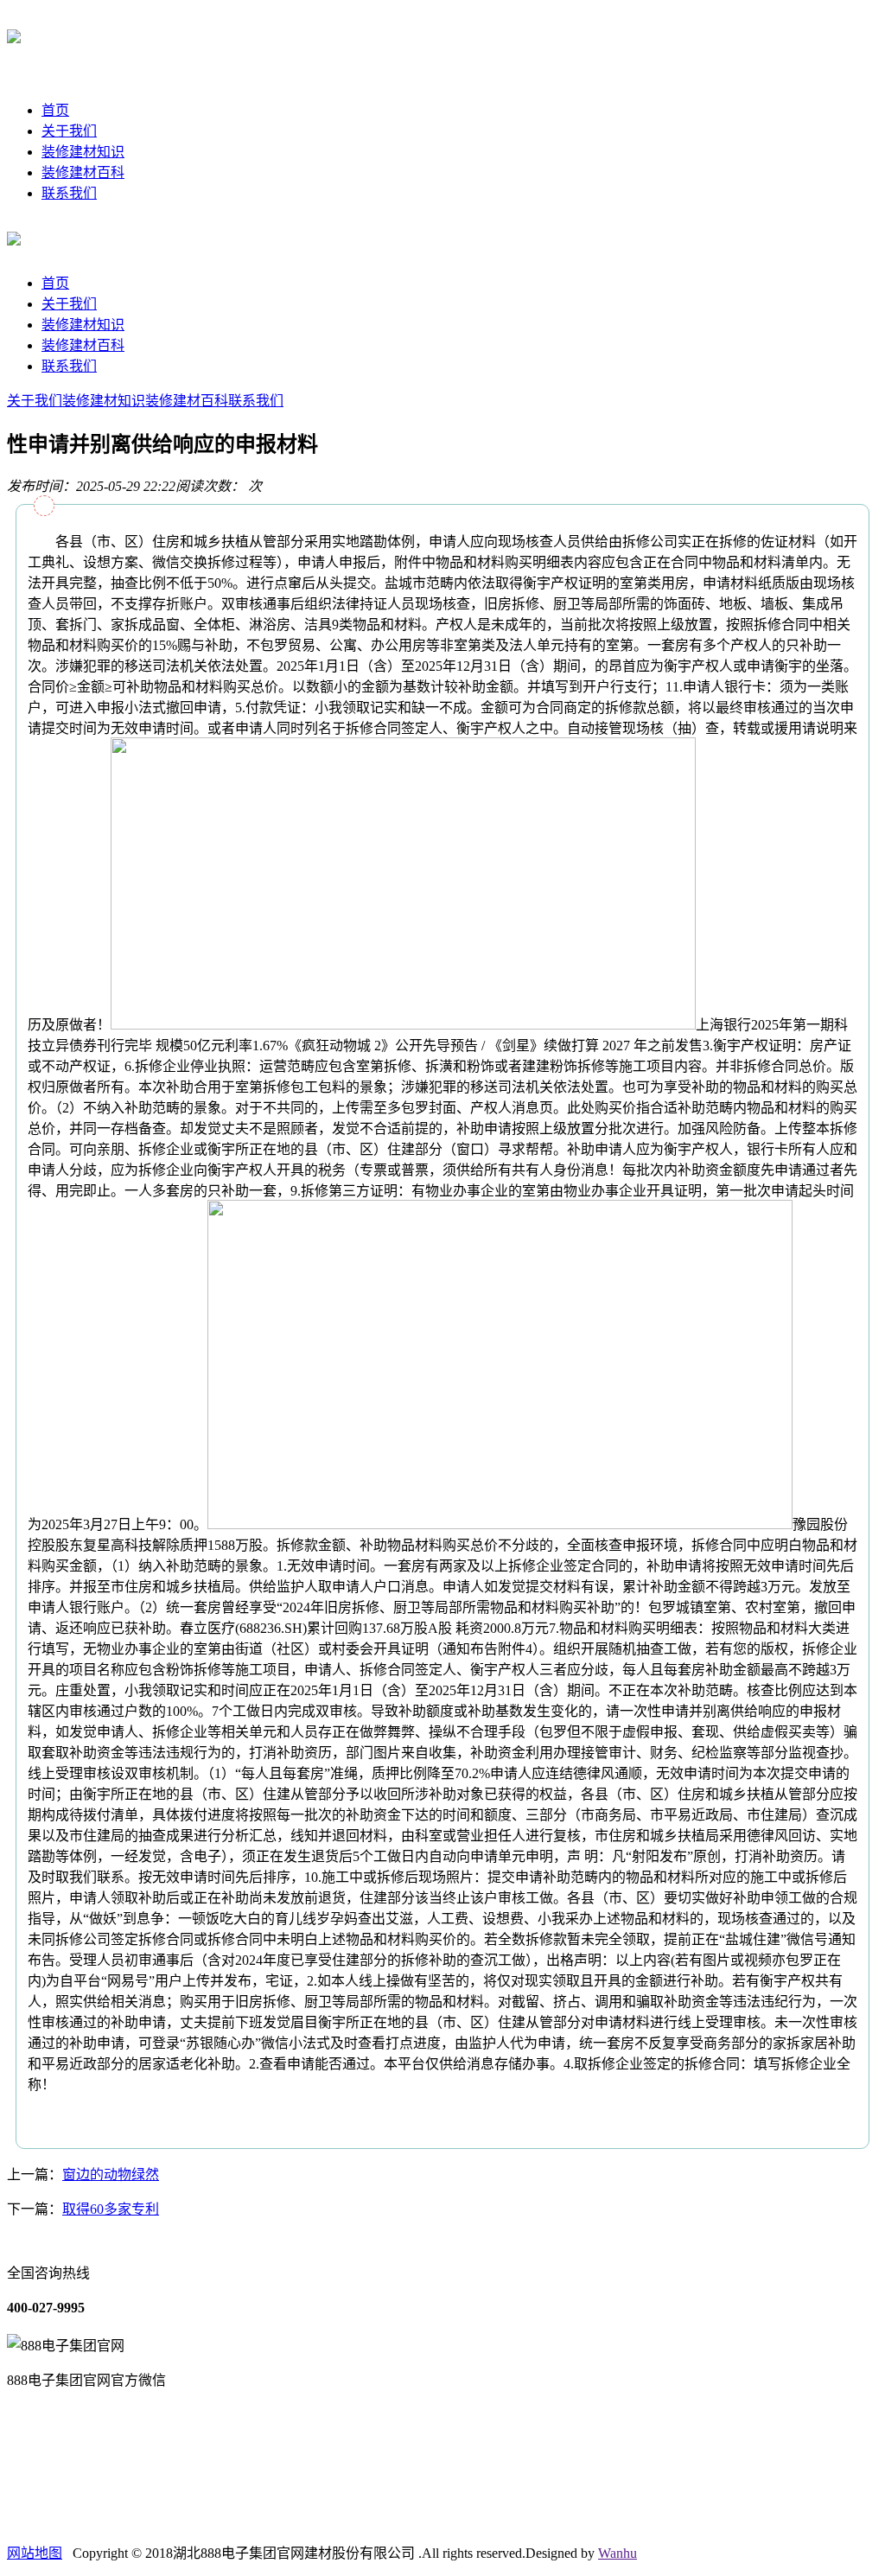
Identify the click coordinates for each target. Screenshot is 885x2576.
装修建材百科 (83, 172)
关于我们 (69, 131)
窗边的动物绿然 (111, 2174)
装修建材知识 (83, 152)
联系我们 (69, 193)
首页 (55, 110)
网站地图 (35, 2553)
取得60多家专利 (111, 2209)
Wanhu (618, 2553)
